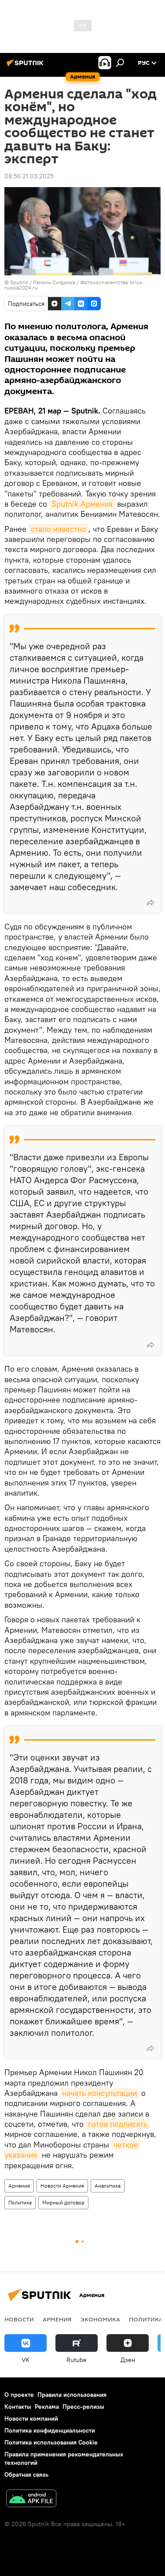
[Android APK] (31, 2499)
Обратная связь (26, 2474)
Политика (20, 2202)
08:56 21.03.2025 (29, 176)
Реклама (47, 2407)
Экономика (100, 2319)
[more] (150, 903)
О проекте (19, 2395)
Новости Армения (62, 2186)
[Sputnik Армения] (26, 66)
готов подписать (118, 2124)
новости (19, 2319)
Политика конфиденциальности (50, 2430)
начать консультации (99, 2093)
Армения (19, 2186)
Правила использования (72, 2395)
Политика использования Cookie (51, 2442)
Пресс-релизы (83, 2407)
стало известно (59, 529)
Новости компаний (31, 2418)
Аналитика (108, 2186)
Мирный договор (63, 2202)
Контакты (18, 2407)
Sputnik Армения (82, 504)
